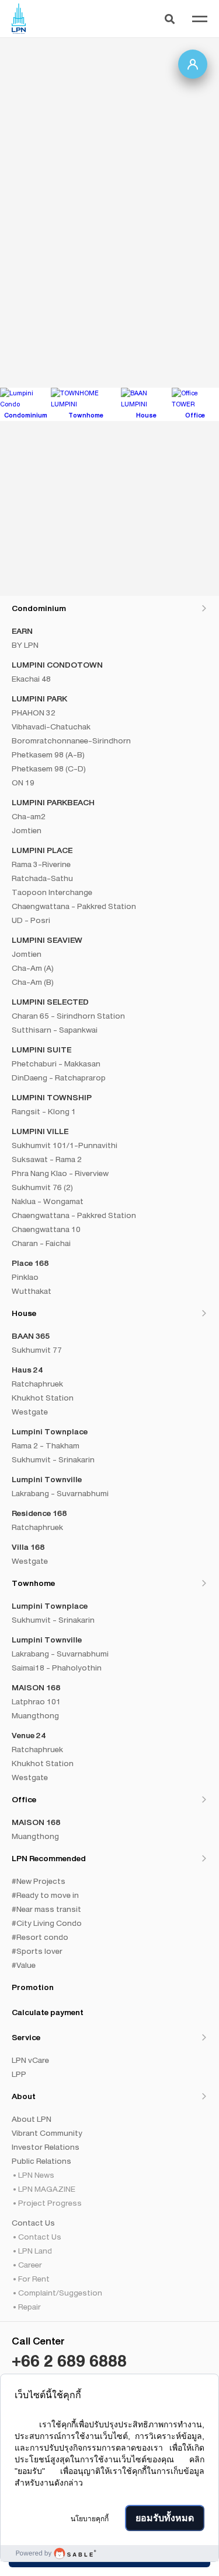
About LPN (32, 2119)
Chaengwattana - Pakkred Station (74, 906)
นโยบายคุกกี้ (90, 2519)
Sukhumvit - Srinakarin (53, 1459)
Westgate (30, 1412)
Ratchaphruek (37, 1384)
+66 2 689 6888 (69, 2361)
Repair (29, 2307)
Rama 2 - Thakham (46, 1445)
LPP (19, 2074)
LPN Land (35, 2251)
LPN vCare (30, 2060)
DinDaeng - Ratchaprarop (59, 1078)
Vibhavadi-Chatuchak (51, 727)
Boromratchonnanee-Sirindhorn (71, 740)
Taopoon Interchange (52, 892)
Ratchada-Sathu (42, 878)
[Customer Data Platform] (109, 2553)
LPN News (36, 2175)
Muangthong (35, 1715)
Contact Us (40, 2237)
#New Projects (39, 1881)
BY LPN (25, 645)
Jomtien (27, 830)
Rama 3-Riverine (41, 864)
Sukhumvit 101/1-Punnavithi (65, 1145)
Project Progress (50, 2203)
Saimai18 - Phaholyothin (57, 1668)
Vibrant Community (47, 2133)
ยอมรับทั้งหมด (165, 2518)
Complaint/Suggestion (60, 2293)
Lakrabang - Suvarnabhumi (60, 1493)
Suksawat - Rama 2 (47, 1159)
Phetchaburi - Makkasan (56, 1064)
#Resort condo (40, 1937)
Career (30, 2265)
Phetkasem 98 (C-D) (49, 768)
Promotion (33, 1987)
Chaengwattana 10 (46, 1229)
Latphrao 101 (36, 1701)
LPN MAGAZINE (47, 2189)
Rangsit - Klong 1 (44, 1111)
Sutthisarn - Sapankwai (55, 1030)
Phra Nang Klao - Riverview (60, 1173)
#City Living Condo (47, 1923)
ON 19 (23, 782)
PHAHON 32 (34, 713)
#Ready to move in (45, 1895)
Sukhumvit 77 (37, 1350)
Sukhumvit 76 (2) (42, 1187)
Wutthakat (32, 1291)
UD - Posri (31, 920)
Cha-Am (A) (33, 968)
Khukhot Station (43, 1398)
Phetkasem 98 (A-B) (48, 754)
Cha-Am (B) (33, 982)
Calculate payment (48, 2012)
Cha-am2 (29, 816)
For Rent (34, 2279)
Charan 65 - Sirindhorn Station (68, 1016)
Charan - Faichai (41, 1243)
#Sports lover (37, 1951)
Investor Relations (46, 2147)
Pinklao (25, 1277)
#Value (24, 1965)
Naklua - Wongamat (48, 1201)
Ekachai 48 (31, 679)
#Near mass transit (46, 1909)
